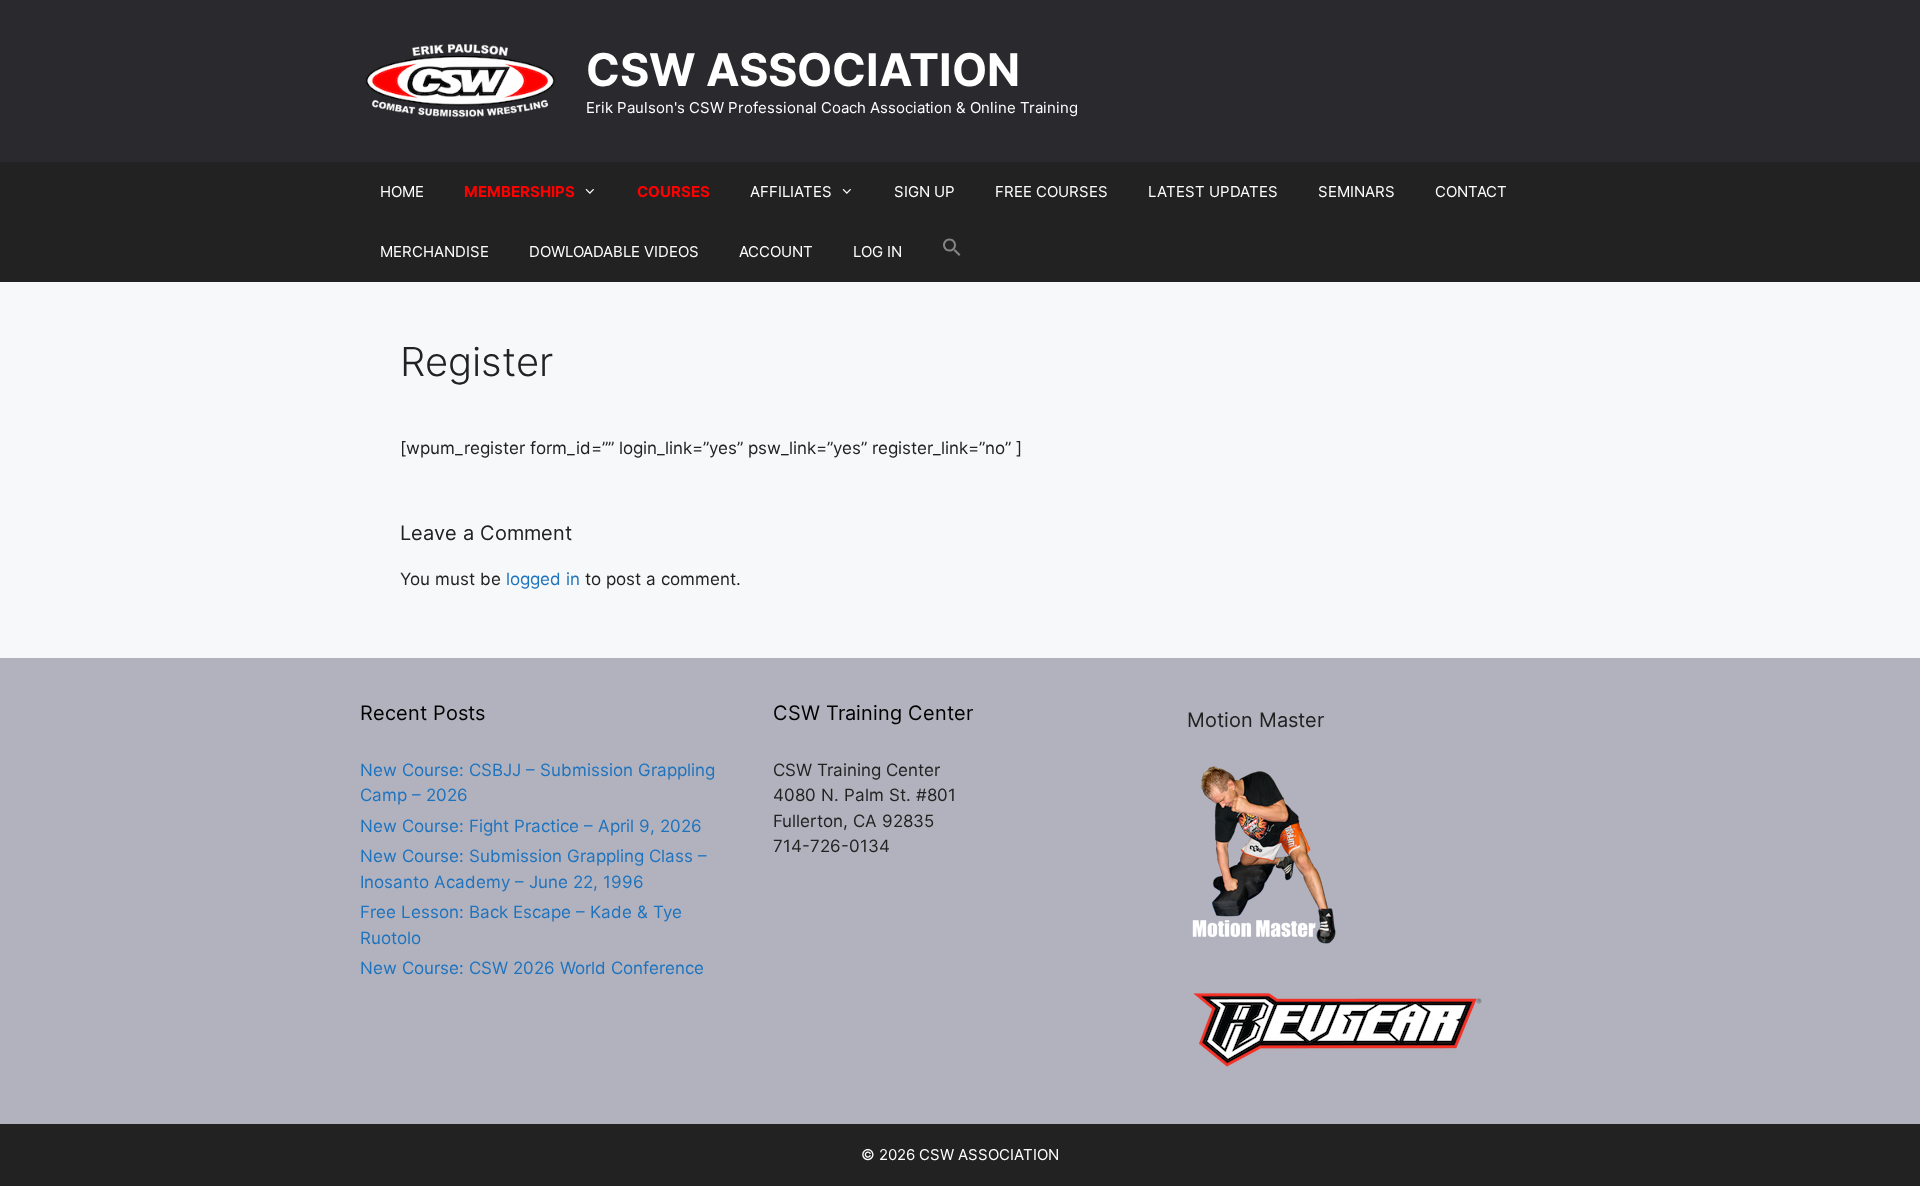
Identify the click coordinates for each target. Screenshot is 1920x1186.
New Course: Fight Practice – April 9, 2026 (531, 826)
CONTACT (1471, 191)
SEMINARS (1356, 191)
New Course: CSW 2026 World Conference (532, 968)
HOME (402, 191)
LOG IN (877, 251)
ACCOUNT (776, 251)
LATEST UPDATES (1213, 191)
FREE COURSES (1051, 191)
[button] (952, 252)
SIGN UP (924, 191)
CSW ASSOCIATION (803, 69)
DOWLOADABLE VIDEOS (614, 251)
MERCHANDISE (434, 251)
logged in (543, 579)
